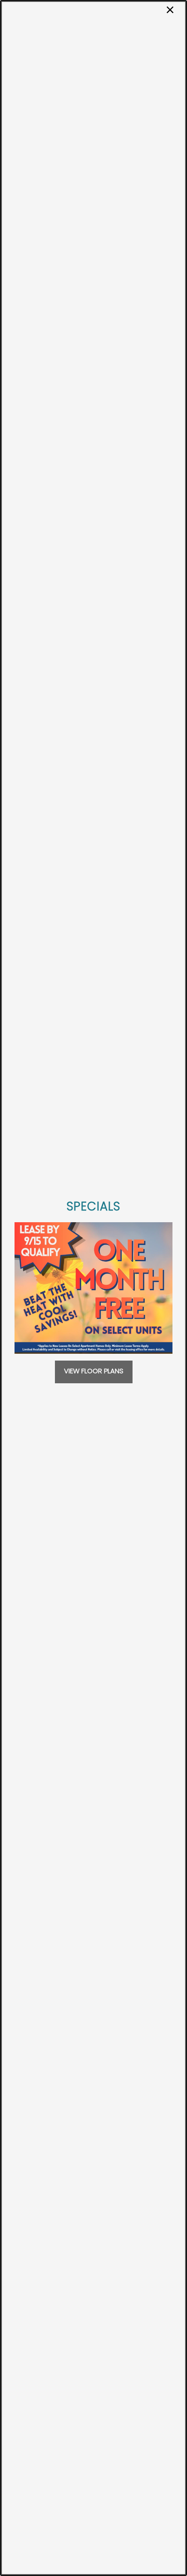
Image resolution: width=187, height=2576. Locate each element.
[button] (94, 1372)
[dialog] (93, 1288)
